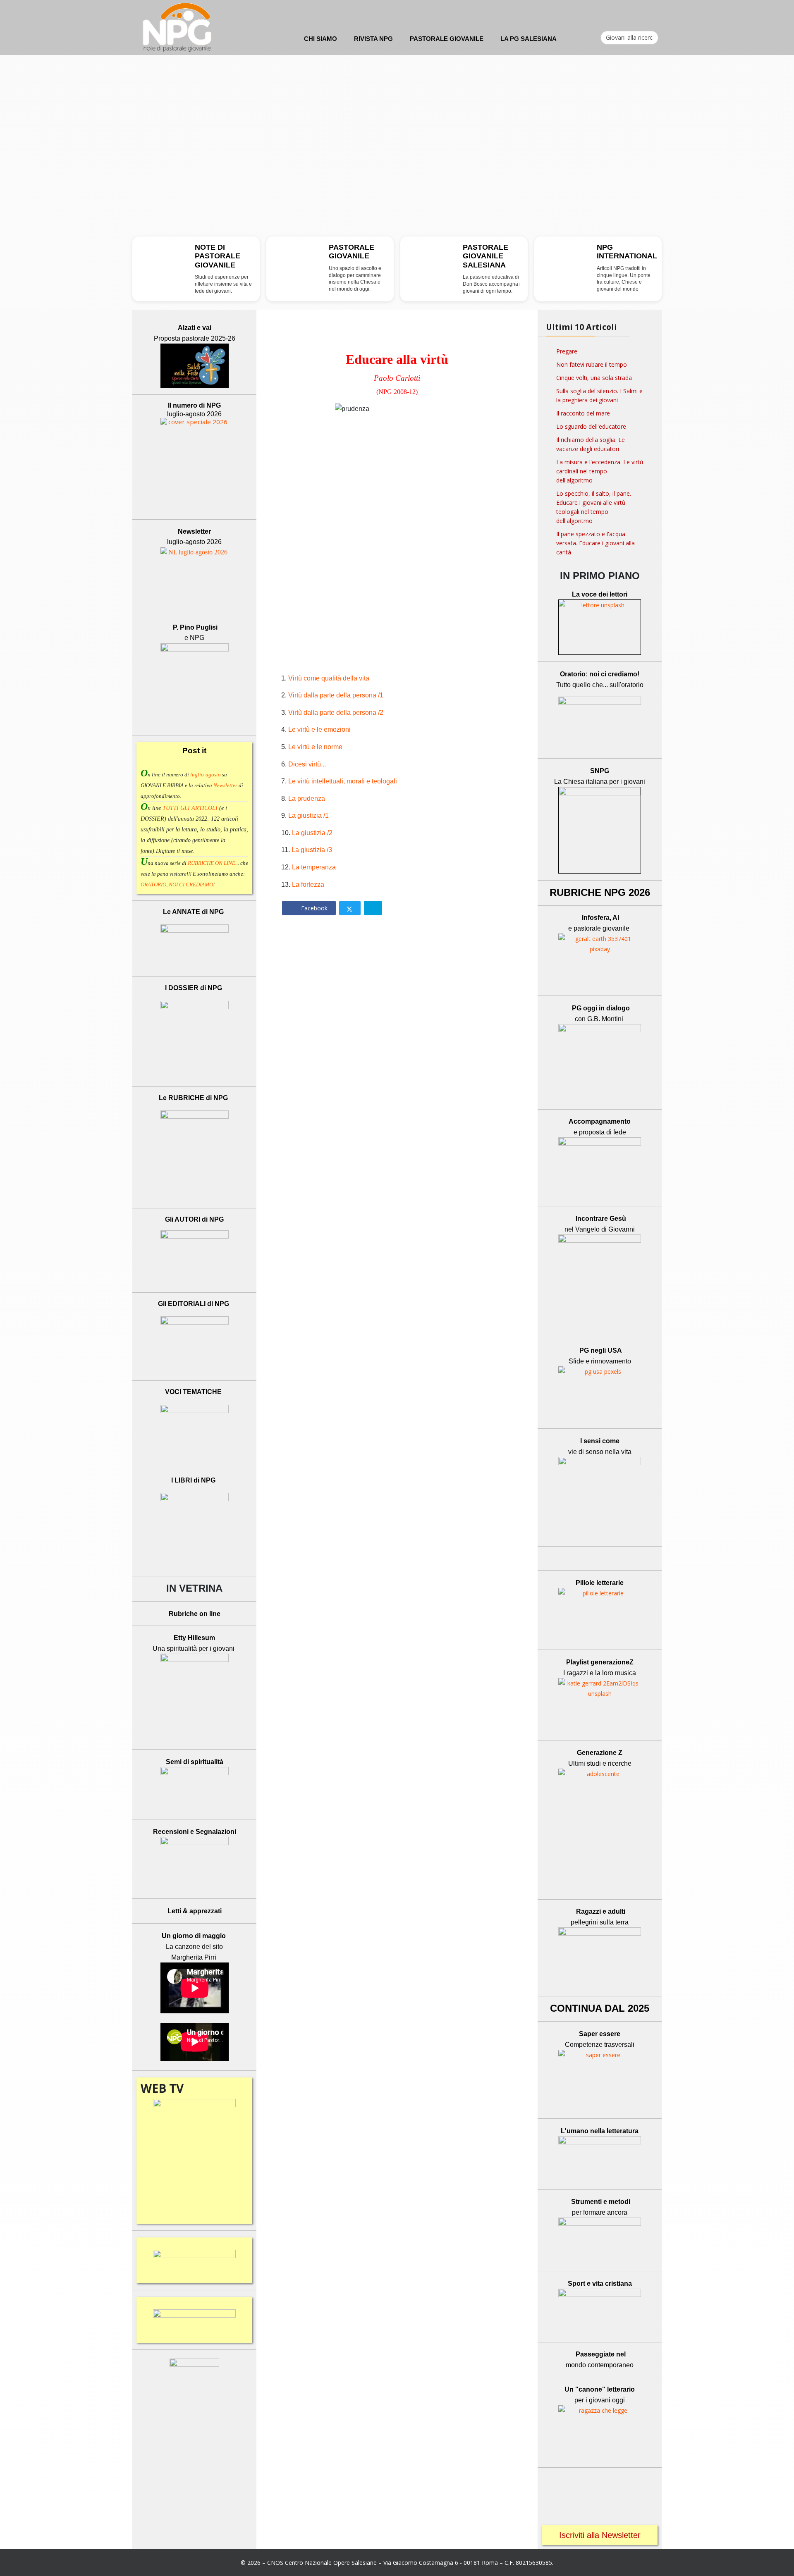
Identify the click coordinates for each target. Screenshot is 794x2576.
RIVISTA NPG (373, 39)
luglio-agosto (206, 775)
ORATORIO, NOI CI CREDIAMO (177, 885)
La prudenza (307, 799)
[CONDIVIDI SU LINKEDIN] (373, 908)
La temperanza (314, 867)
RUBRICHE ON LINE (212, 863)
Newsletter (226, 785)
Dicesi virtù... (307, 764)
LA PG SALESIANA (529, 39)
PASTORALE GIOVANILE (447, 39)
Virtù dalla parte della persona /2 (336, 713)
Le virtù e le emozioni (319, 729)
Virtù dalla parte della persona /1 (336, 695)
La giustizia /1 (309, 815)
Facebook (313, 908)
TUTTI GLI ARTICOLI (190, 808)
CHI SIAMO (320, 39)
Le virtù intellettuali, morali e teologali (343, 781)
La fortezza (308, 885)
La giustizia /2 (312, 833)
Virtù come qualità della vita (329, 678)
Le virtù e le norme (315, 747)
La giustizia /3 (312, 850)
